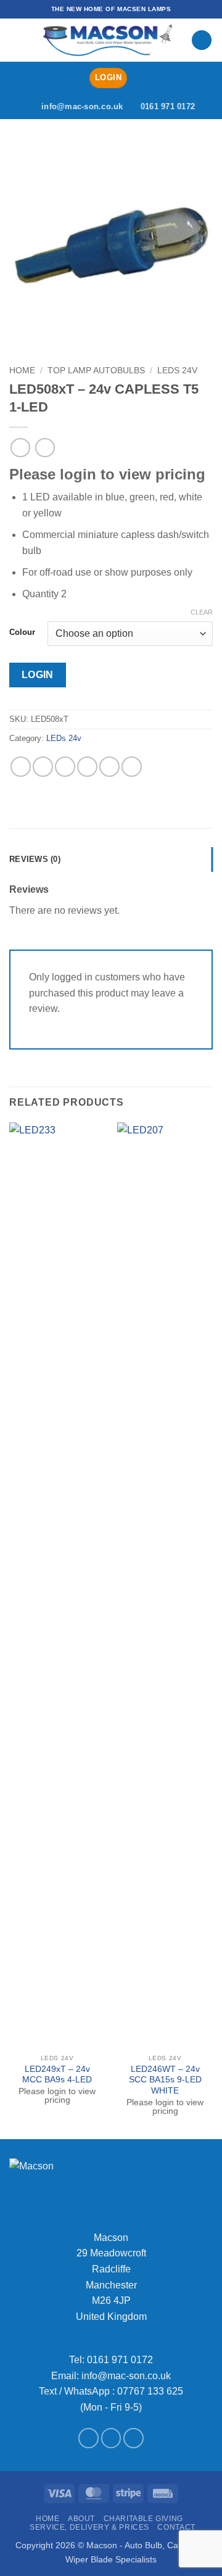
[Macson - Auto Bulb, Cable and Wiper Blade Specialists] (108, 40)
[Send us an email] (111, 2438)
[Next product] (20, 448)
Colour (22, 632)
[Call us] (134, 2438)
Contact (176, 2527)
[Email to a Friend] (87, 767)
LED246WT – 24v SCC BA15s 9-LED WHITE (165, 2080)
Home (22, 371)
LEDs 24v (177, 371)
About (81, 2519)
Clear (202, 612)
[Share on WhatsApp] (21, 767)
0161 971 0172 (120, 2360)
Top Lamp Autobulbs (96, 371)
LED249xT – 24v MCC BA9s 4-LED (57, 2075)
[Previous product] (45, 448)
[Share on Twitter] (65, 767)
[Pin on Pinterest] (109, 767)
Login (38, 675)
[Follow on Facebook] (88, 2438)
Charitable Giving (143, 2519)
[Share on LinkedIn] (132, 767)
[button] (17, 40)
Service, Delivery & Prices (89, 2527)
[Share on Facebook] (43, 767)
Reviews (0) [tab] (35, 859)
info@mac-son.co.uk (126, 2376)
